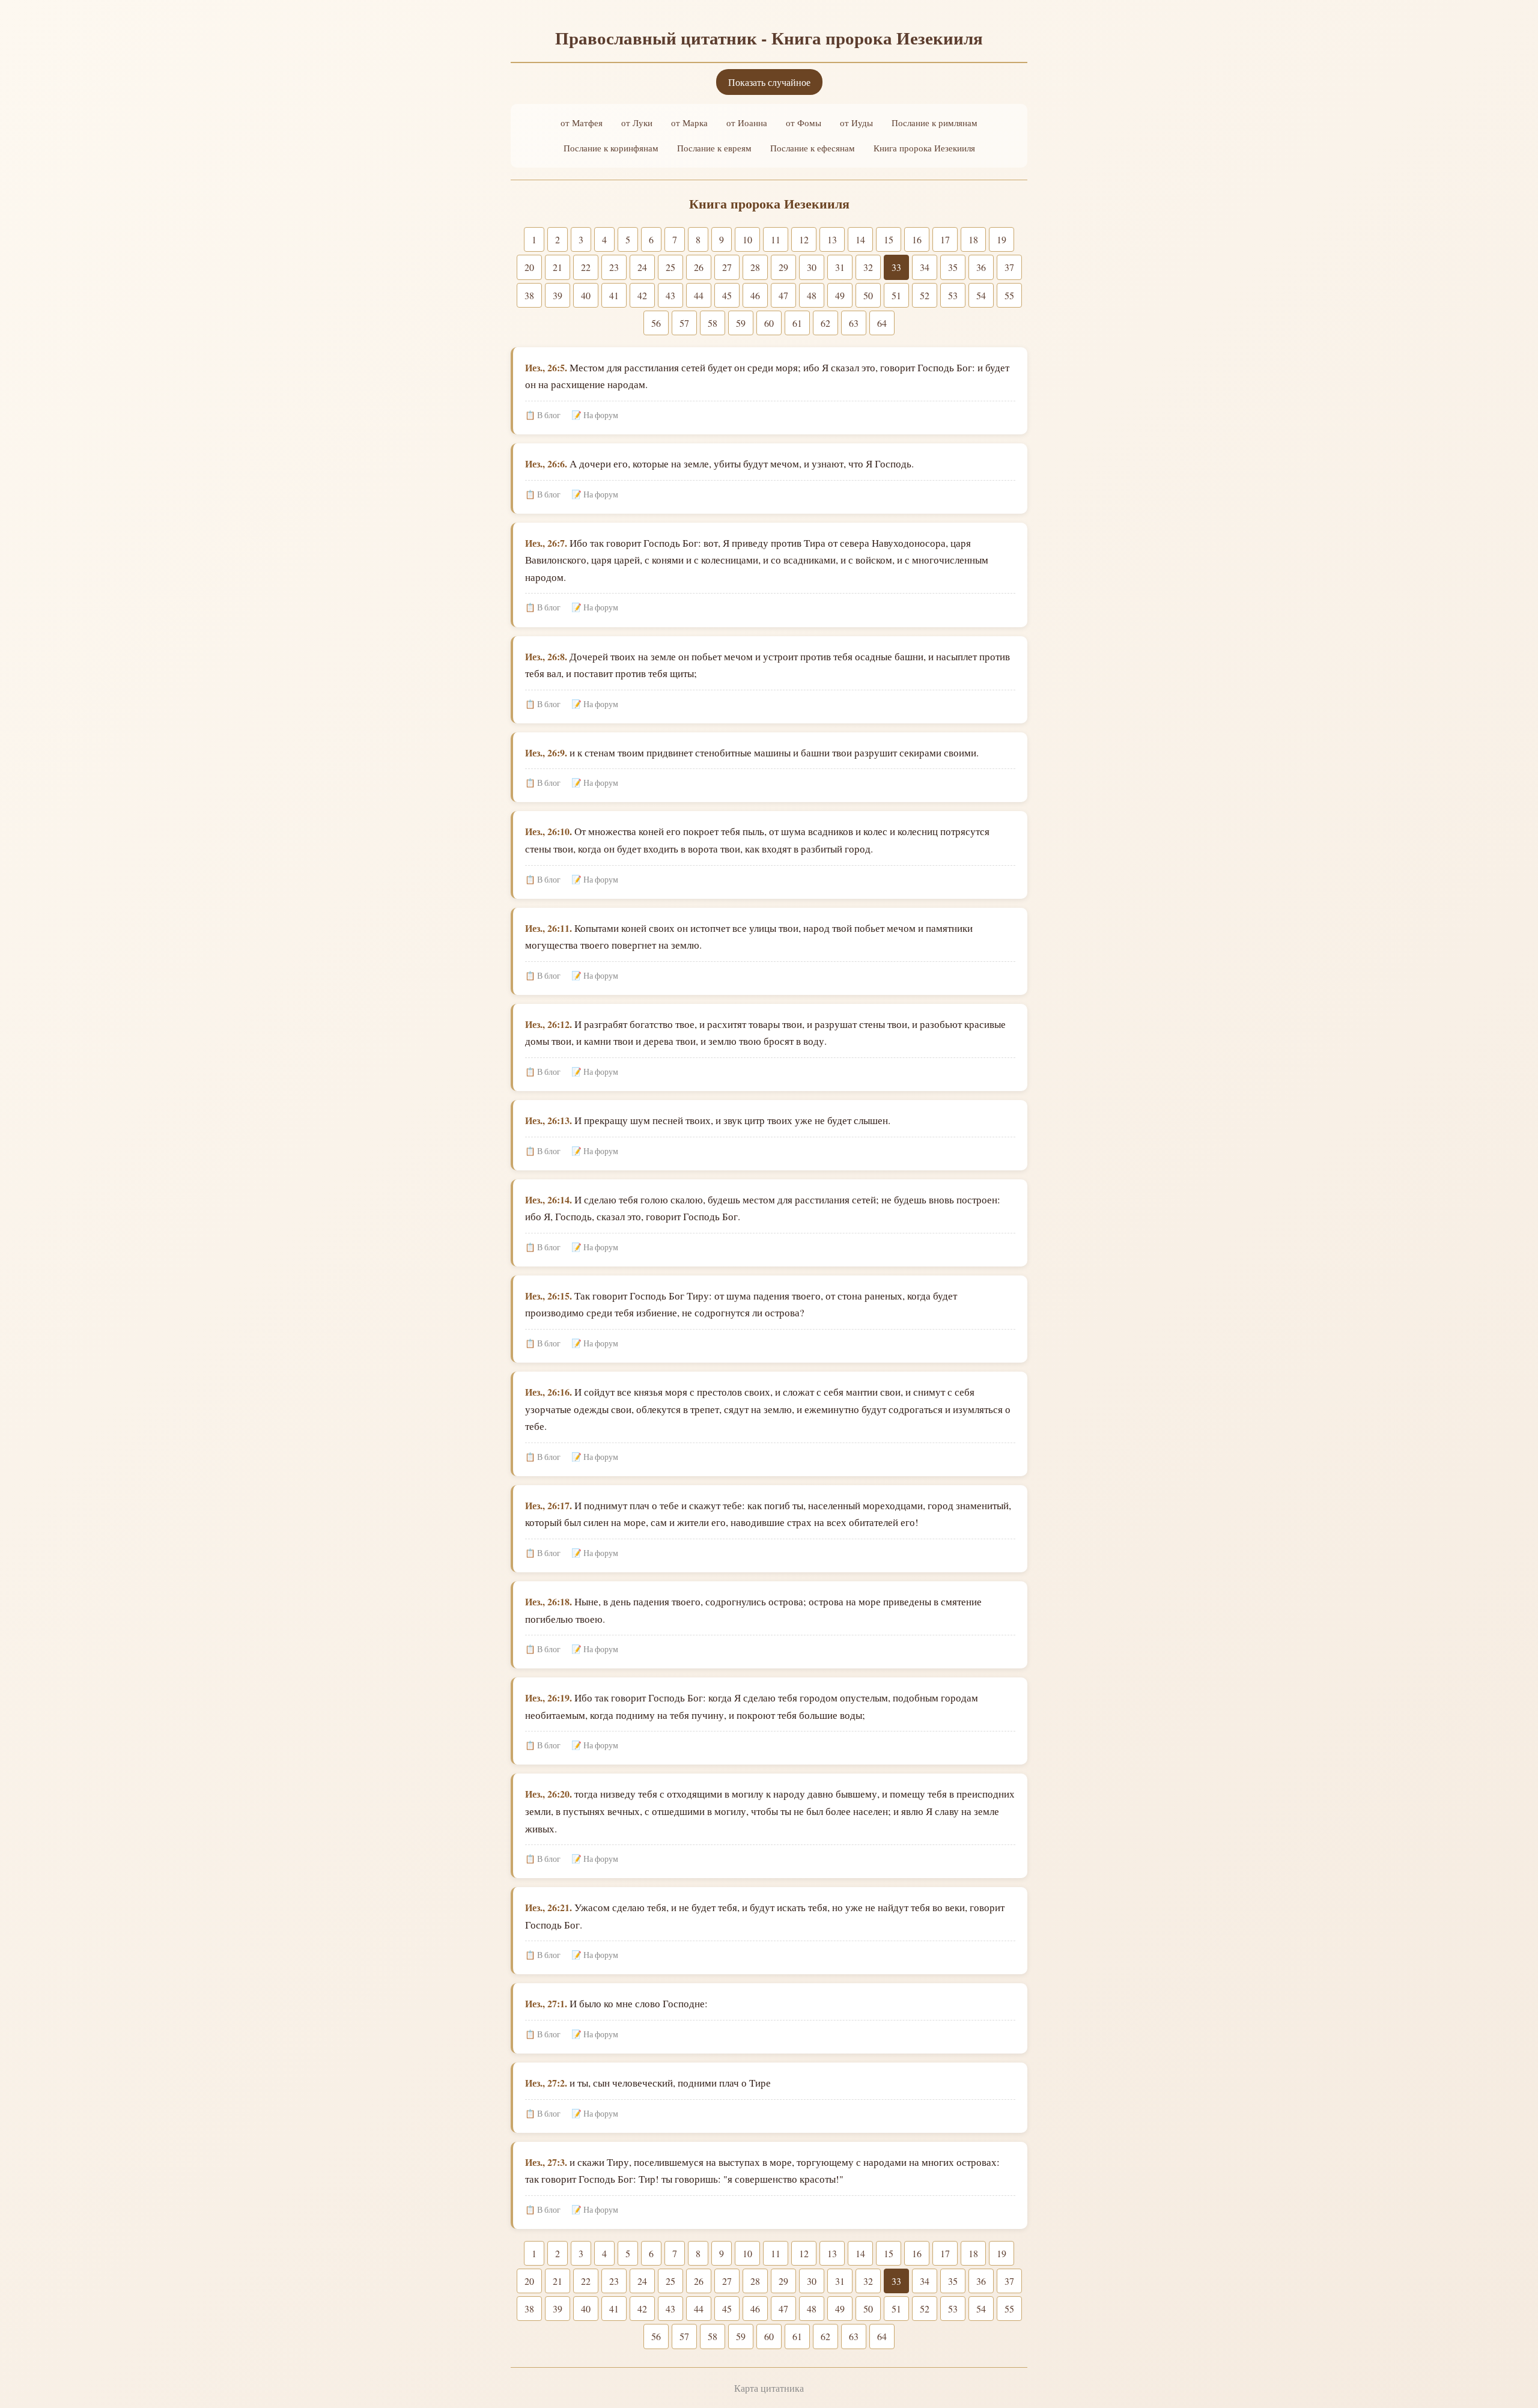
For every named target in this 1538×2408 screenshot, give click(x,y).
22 (586, 267)
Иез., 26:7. (546, 543)
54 (981, 295)
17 (945, 239)
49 (840, 295)
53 (953, 295)
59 (741, 323)
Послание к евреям (714, 148)
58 (713, 323)
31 (840, 267)
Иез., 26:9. (546, 752)
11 (776, 239)
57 (684, 323)
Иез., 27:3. (546, 2162)
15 (889, 239)
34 (925, 267)
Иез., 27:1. (546, 2003)
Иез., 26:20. (549, 1794)
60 (769, 323)
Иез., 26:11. (549, 928)
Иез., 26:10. (549, 831)
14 (860, 239)
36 (981, 267)
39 (558, 295)
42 (642, 295)
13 (832, 239)
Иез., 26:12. (549, 1024)
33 (896, 267)
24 (642, 267)
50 (868, 295)
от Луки (637, 123)
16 (917, 239)
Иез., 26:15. (549, 1296)
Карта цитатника (769, 2388)
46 (755, 295)
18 (973, 239)
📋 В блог (543, 415)
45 (727, 295)
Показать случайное (769, 82)
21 (558, 267)
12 (804, 239)
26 (699, 267)
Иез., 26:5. (546, 367)
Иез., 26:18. (549, 1601)
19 (1002, 239)
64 (882, 323)
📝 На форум (595, 415)
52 (925, 295)
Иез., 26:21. (549, 1907)
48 (812, 295)
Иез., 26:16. (549, 1392)
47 (783, 295)
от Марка (689, 123)
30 (812, 267)
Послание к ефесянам (813, 148)
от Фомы (804, 123)
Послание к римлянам (935, 123)
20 (529, 267)
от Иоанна (747, 123)
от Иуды (856, 123)
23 (614, 267)
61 (797, 323)
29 (783, 267)
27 (727, 267)
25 (670, 267)
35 (953, 267)
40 (586, 295)
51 (896, 295)
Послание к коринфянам (611, 148)
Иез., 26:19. (549, 1698)
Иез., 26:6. (546, 464)
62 (825, 323)
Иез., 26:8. (546, 656)
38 (529, 295)
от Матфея (582, 123)
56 (656, 323)
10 (747, 239)
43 (670, 295)
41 (614, 295)
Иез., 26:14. (549, 1199)
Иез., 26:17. (549, 1505)
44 (699, 295)
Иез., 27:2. (546, 2083)
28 (755, 267)
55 (1009, 295)
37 (1009, 267)
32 (868, 267)
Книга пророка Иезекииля (924, 148)
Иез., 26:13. (549, 1120)
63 (854, 323)
